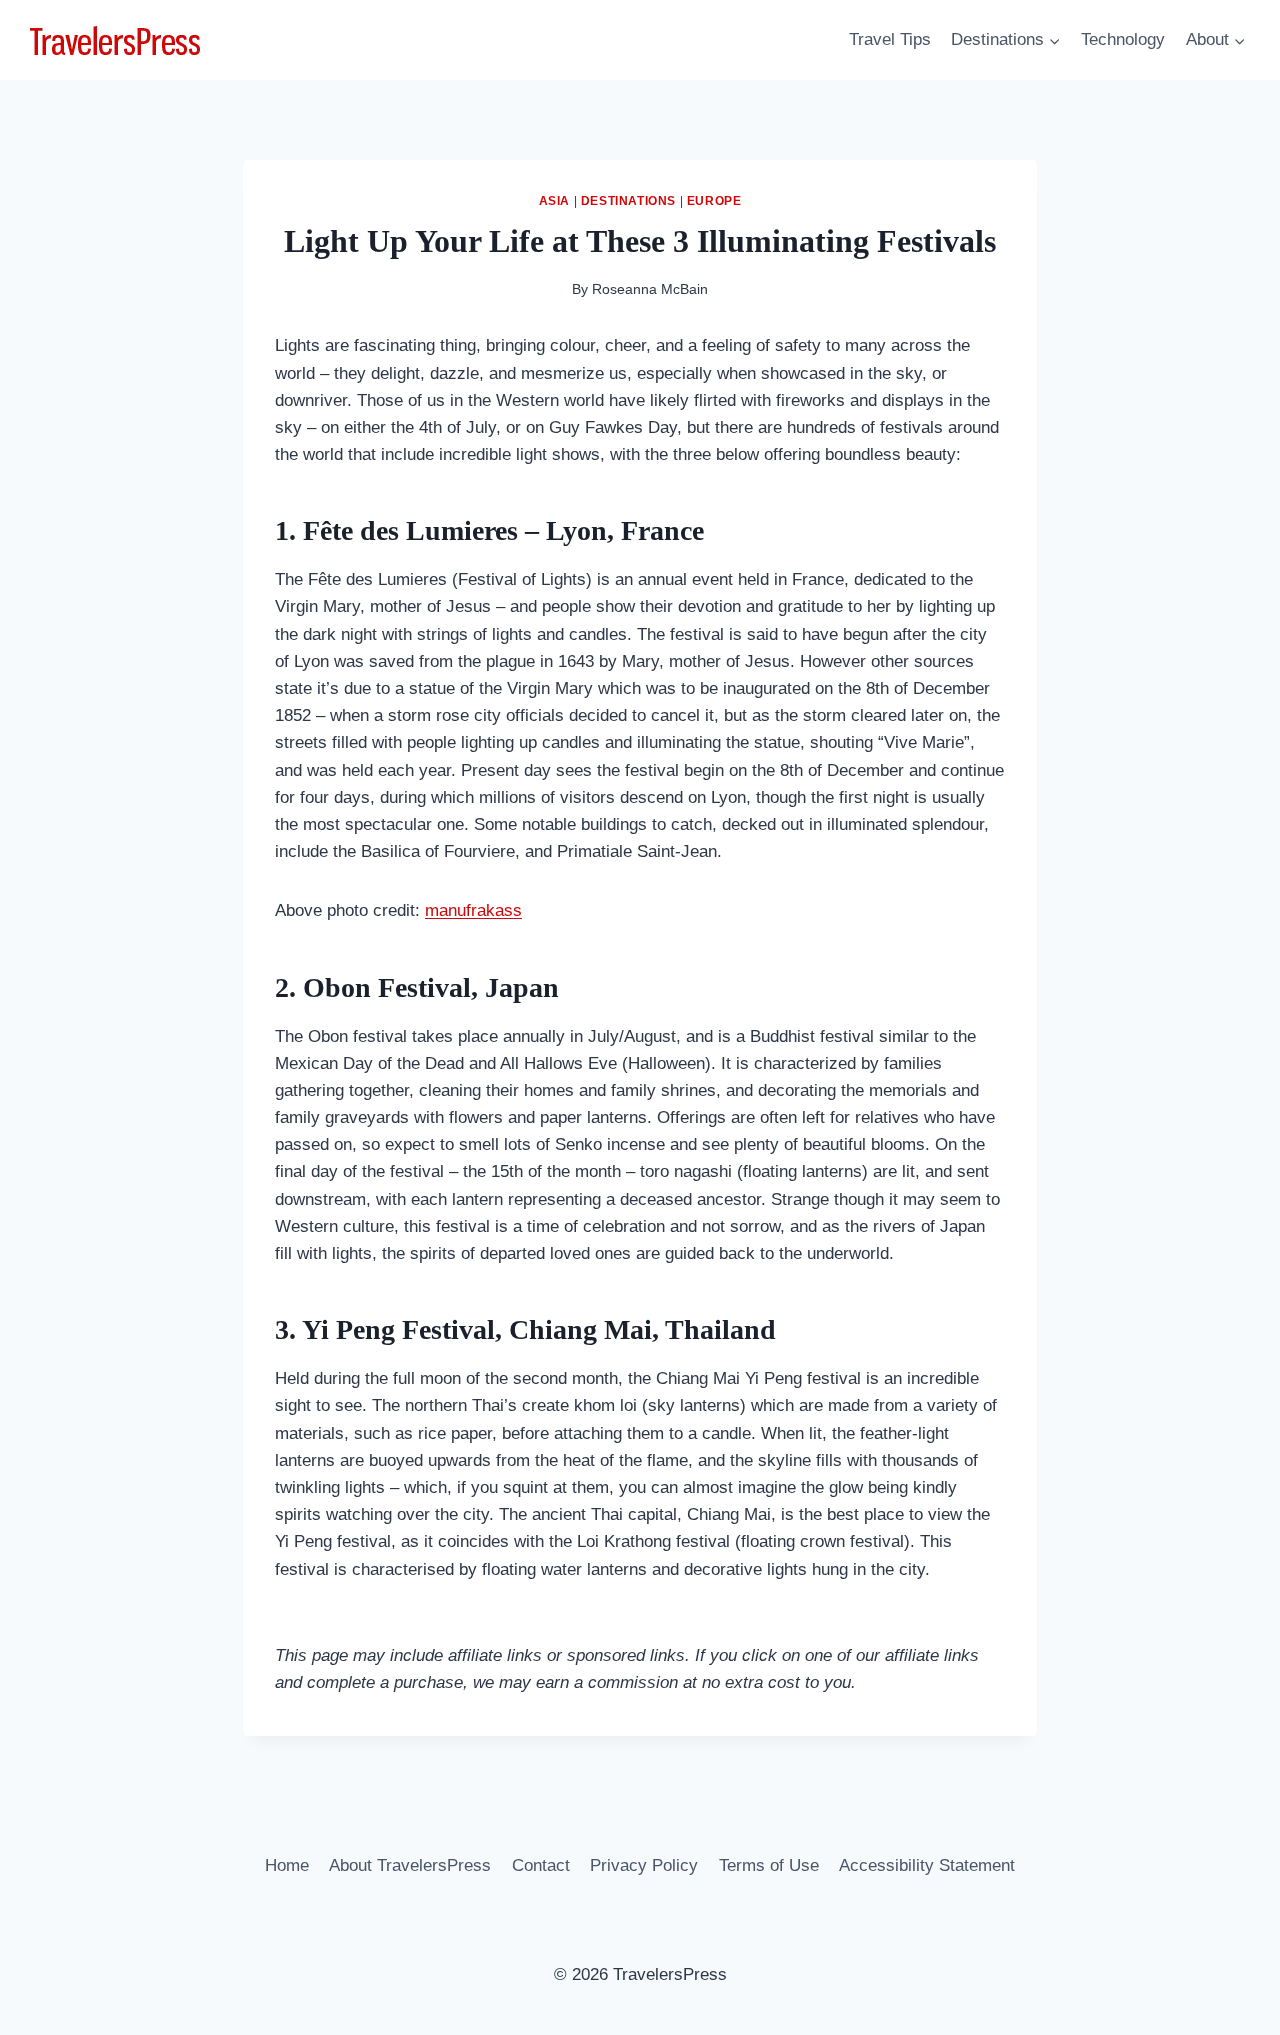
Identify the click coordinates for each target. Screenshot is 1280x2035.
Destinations (628, 201)
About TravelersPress (410, 1865)
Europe (714, 201)
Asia (554, 201)
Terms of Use (769, 1865)
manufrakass (473, 910)
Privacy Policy (644, 1865)
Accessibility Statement (927, 1865)
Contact (541, 1865)
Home (287, 1865)
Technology (1123, 39)
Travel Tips (890, 39)
